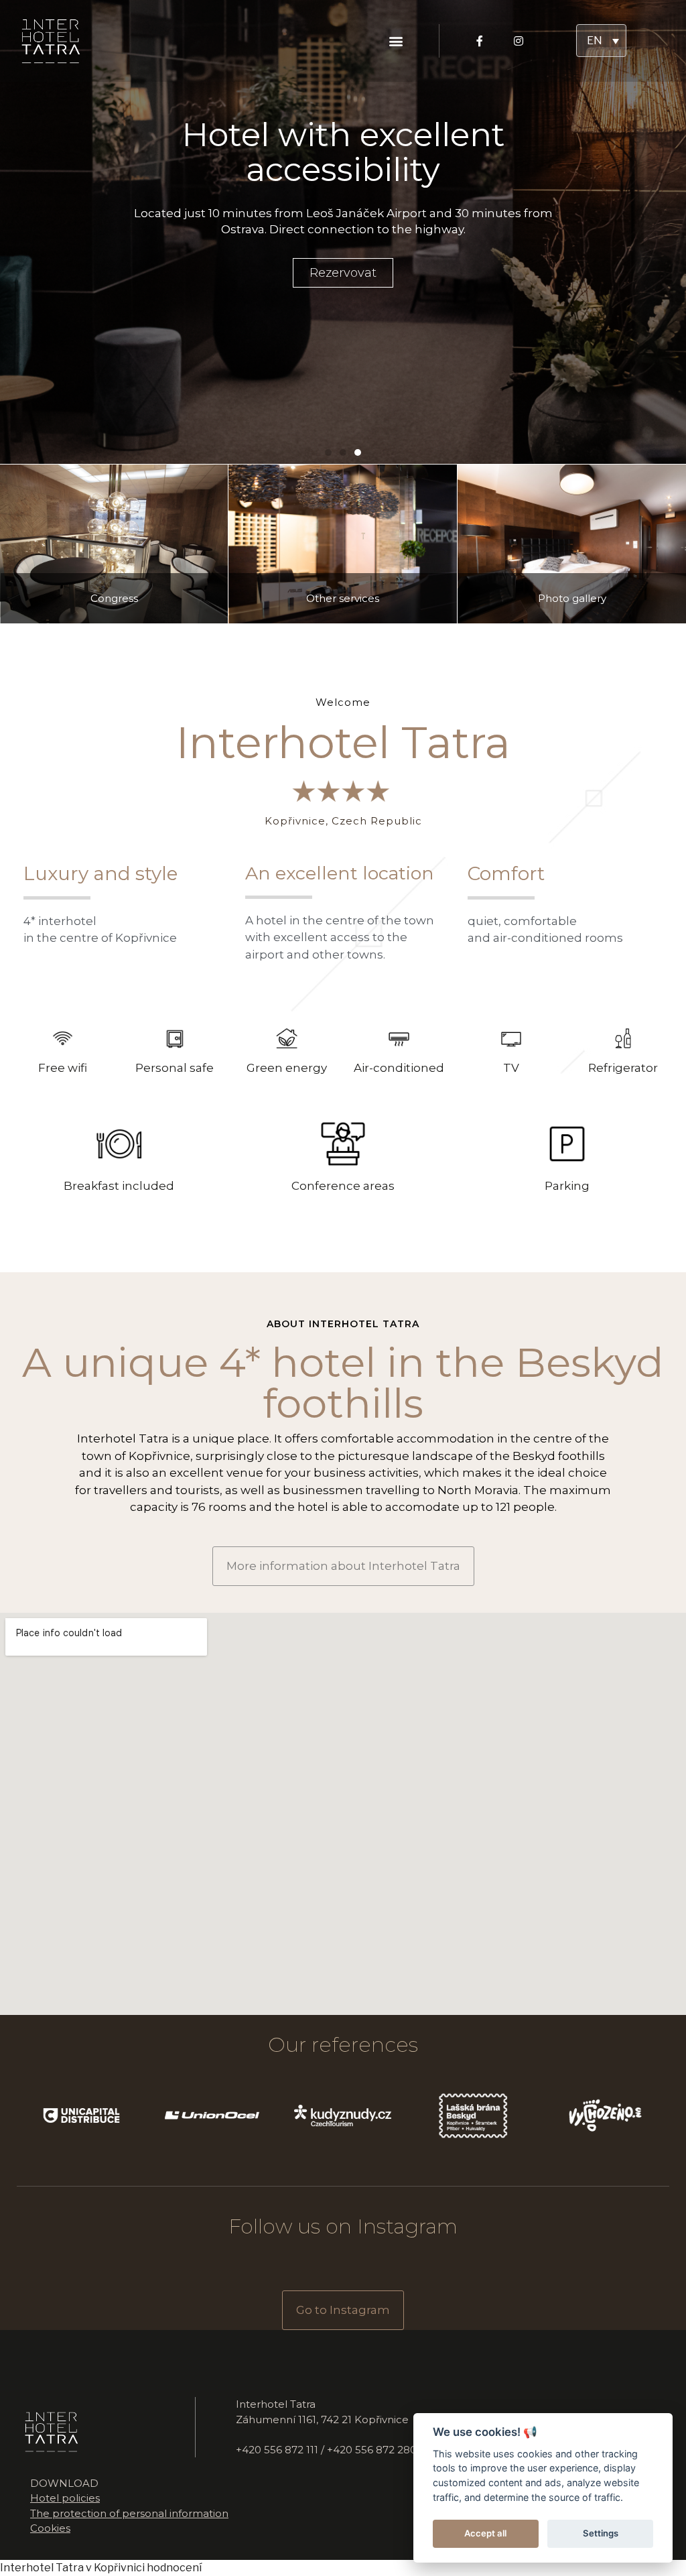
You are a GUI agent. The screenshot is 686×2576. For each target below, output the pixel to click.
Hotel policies (65, 2498)
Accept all (485, 2533)
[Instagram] (519, 41)
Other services (343, 598)
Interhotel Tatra (42, 2568)
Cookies (50, 2528)
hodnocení (174, 2568)
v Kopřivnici (115, 2568)
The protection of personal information (129, 2513)
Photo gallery (572, 598)
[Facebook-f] (480, 41)
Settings (601, 2533)
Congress (114, 598)
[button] (396, 41)
